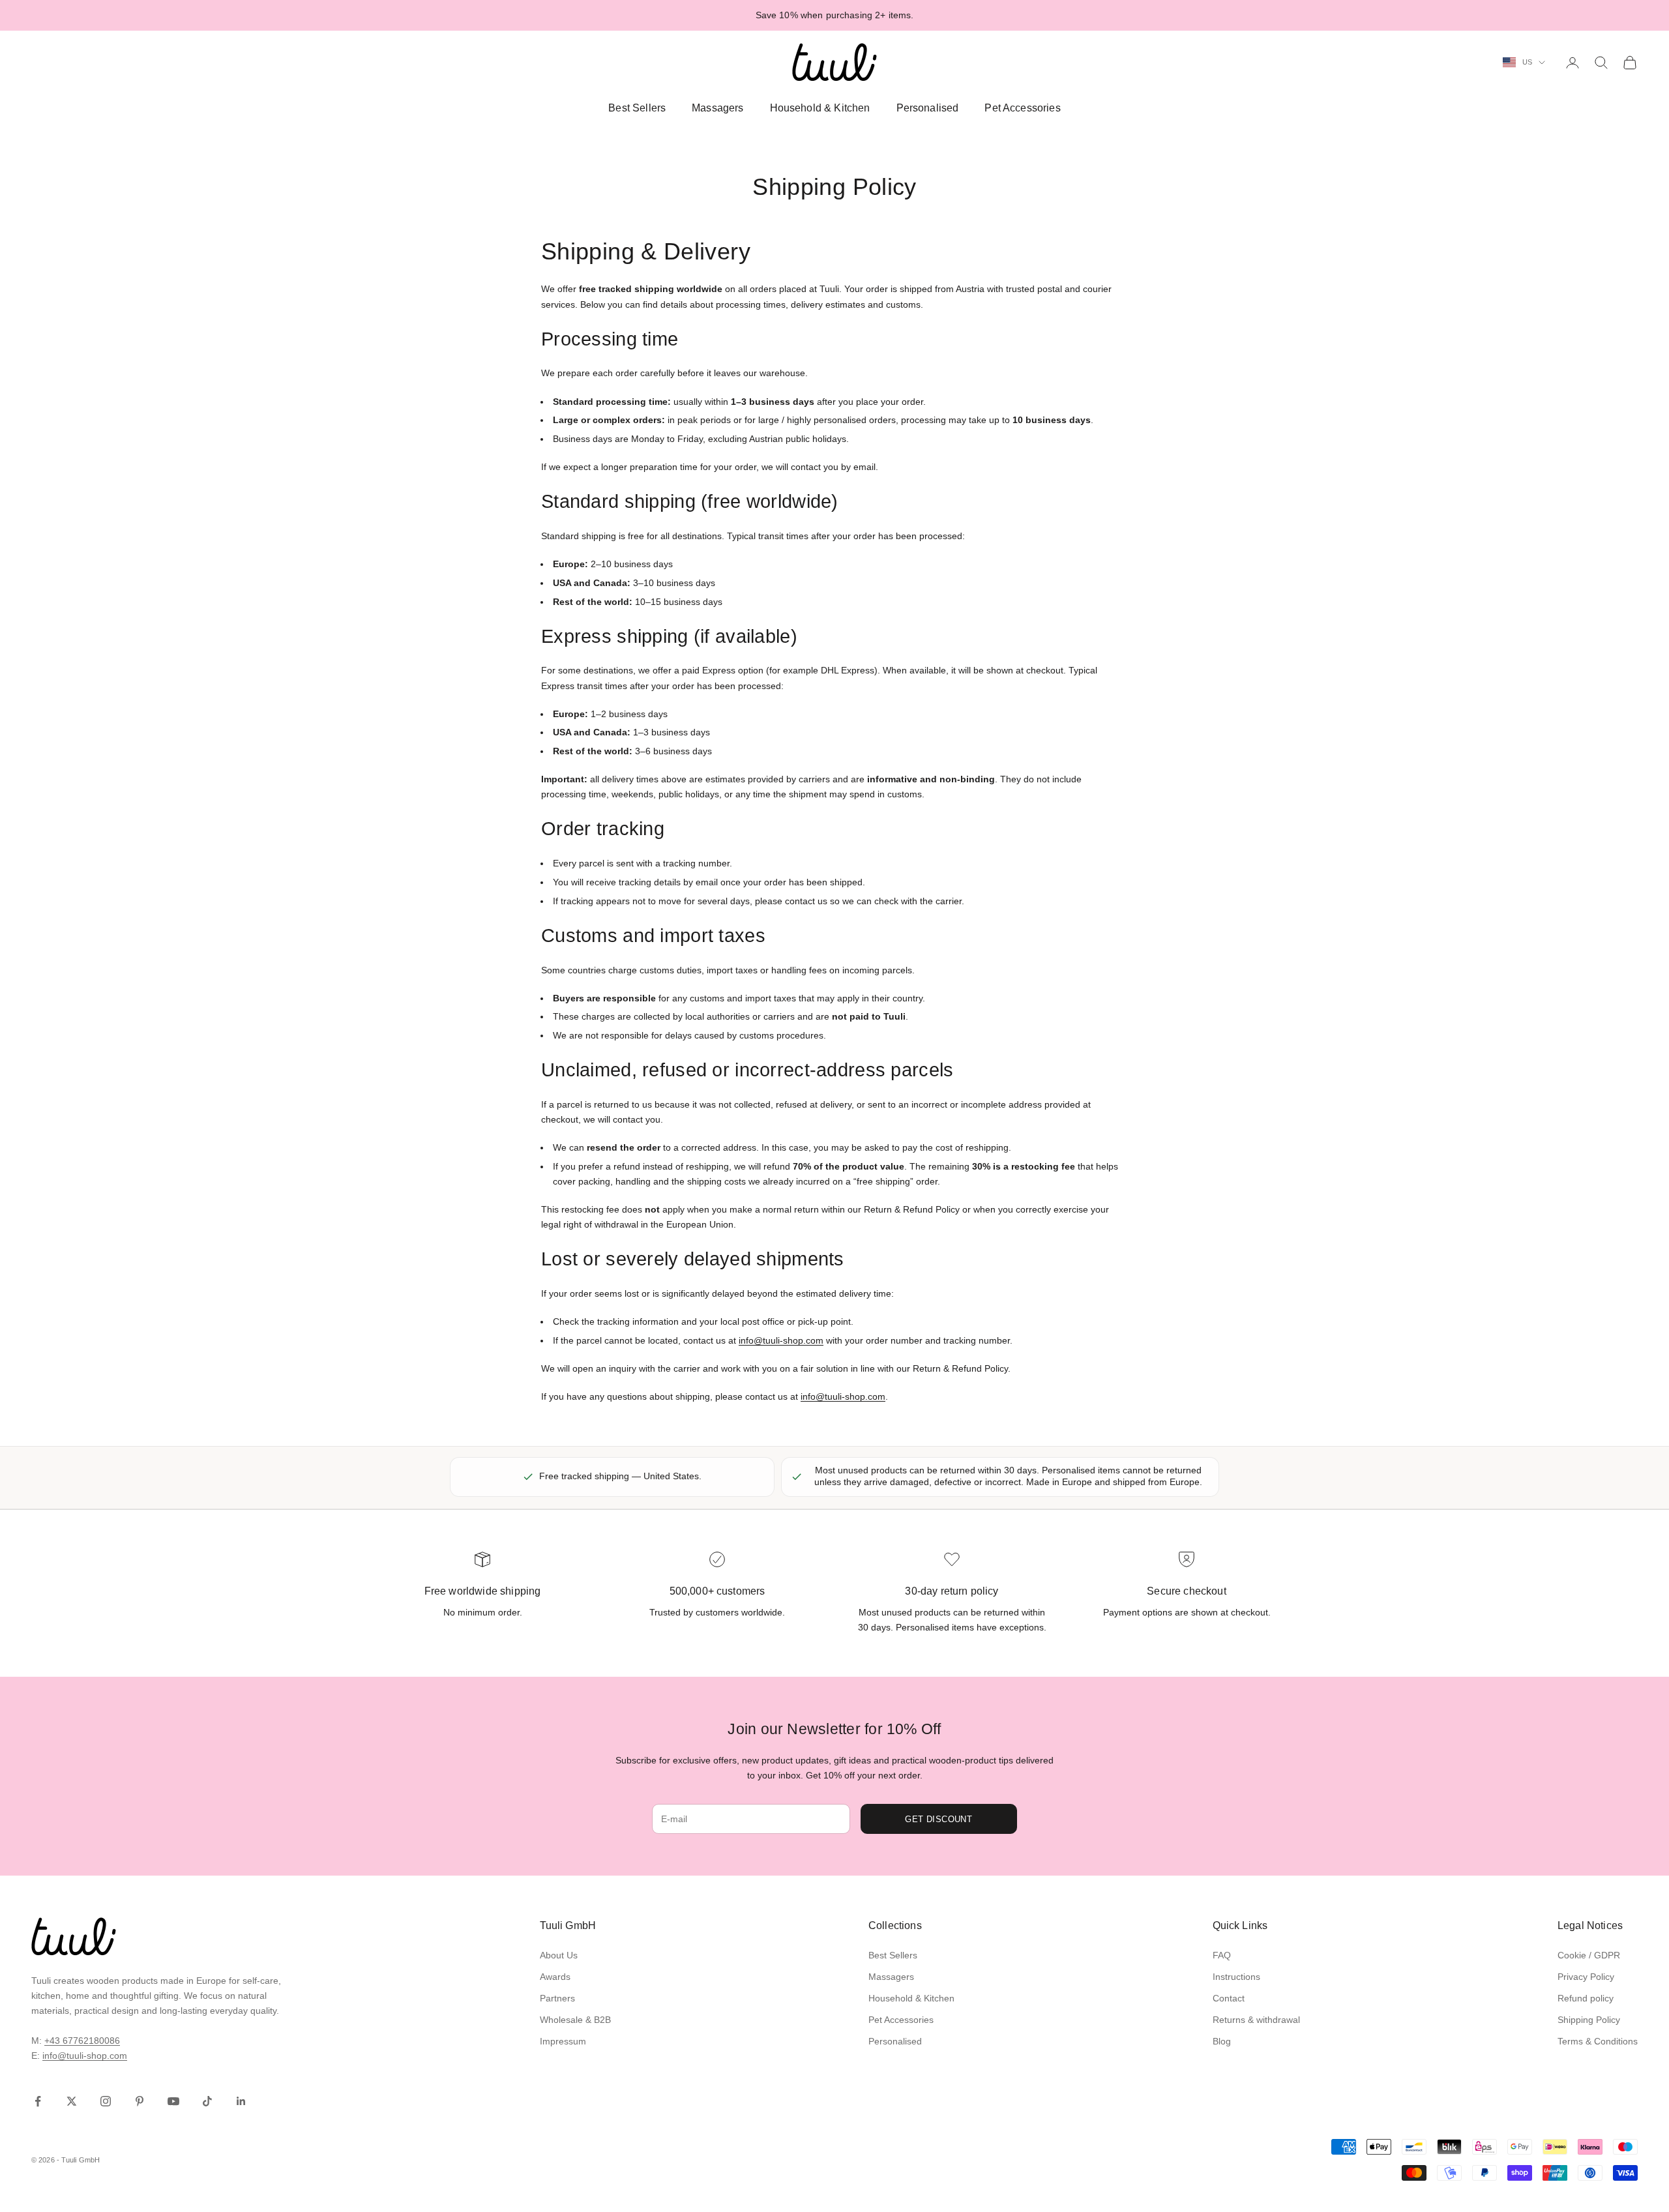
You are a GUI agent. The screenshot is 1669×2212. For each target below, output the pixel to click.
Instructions (1236, 1977)
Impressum (563, 2041)
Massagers (717, 108)
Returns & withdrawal (1256, 2020)
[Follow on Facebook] (38, 2101)
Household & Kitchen (820, 108)
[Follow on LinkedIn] (241, 2101)
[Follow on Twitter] (72, 2101)
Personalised (928, 108)
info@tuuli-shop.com (781, 1340)
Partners (557, 1998)
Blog (1222, 2041)
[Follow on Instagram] (106, 2101)
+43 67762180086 (82, 2041)
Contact (1229, 1998)
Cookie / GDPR (1589, 1955)
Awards (555, 1977)
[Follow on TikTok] (207, 2101)
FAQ (1222, 1955)
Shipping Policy (1589, 2020)
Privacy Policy (1586, 1977)
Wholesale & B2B (575, 2020)
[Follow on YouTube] (173, 2101)
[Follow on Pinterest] (140, 2101)
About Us (559, 1955)
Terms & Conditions (1598, 2041)
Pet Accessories (1022, 108)
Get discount (938, 1819)
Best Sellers (637, 108)
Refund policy (1586, 1998)
